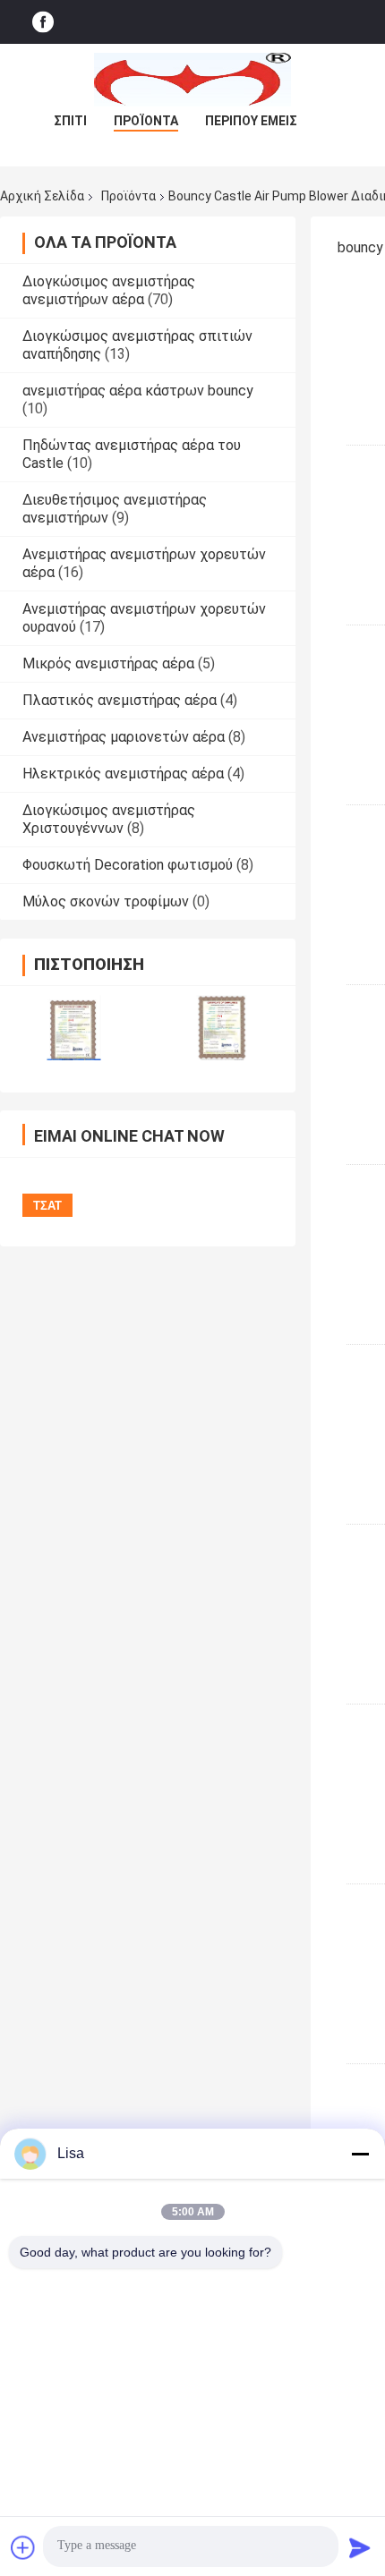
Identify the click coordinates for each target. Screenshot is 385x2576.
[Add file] (23, 2547)
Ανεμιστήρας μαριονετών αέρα (124, 737)
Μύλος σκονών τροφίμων (106, 901)
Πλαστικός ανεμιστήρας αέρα (120, 700)
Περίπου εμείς (251, 121)
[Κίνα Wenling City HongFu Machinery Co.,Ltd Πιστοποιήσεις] (74, 1028)
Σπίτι (70, 121)
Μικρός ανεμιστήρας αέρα (108, 663)
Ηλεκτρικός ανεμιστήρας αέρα (123, 774)
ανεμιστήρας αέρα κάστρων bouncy (138, 391)
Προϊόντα (146, 121)
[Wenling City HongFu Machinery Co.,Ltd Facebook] (43, 22)
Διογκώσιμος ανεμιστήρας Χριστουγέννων (109, 819)
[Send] (360, 2547)
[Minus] (360, 2154)
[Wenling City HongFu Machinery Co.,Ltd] (192, 80)
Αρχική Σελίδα (42, 196)
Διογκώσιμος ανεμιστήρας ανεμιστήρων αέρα (109, 290)
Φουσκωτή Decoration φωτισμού (128, 865)
